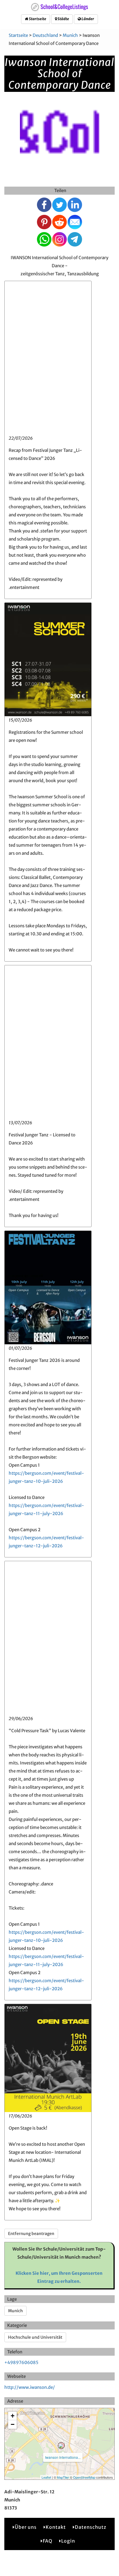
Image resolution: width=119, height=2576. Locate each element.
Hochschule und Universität (35, 2337)
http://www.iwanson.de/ (30, 2387)
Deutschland (45, 35)
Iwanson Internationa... (63, 2457)
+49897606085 (21, 2362)
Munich (70, 35)
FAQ (48, 2541)
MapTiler (63, 2477)
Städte (63, 19)
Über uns (26, 2527)
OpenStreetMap (84, 2477)
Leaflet (46, 2477)
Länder (88, 19)
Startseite (37, 19)
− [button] (13, 2424)
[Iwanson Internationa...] (61, 2446)
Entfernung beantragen (31, 2234)
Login (68, 2541)
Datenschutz (91, 2527)
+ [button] (13, 2416)
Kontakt (56, 2527)
